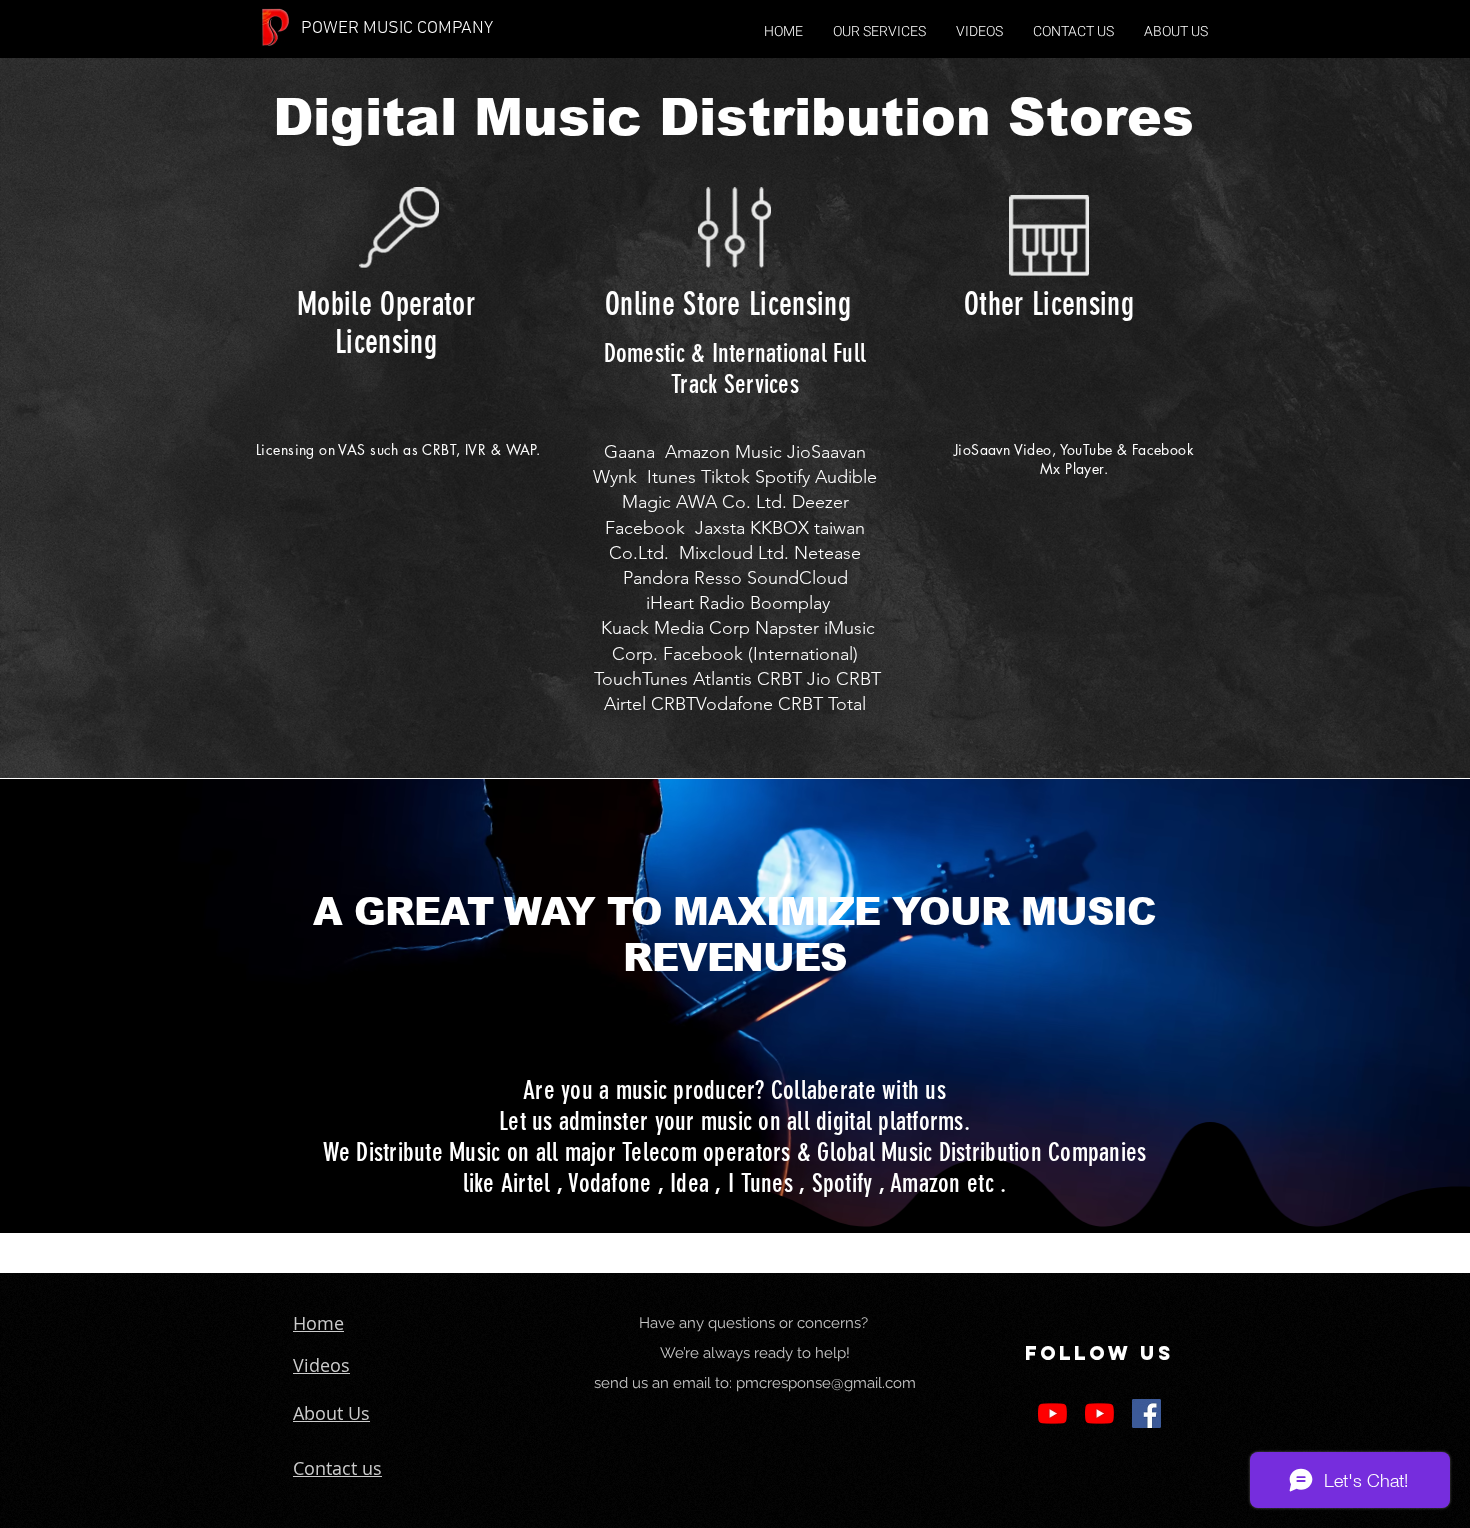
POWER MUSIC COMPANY (397, 28)
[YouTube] (1052, 1413)
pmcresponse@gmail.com (826, 1383)
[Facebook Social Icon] (1146, 1413)
